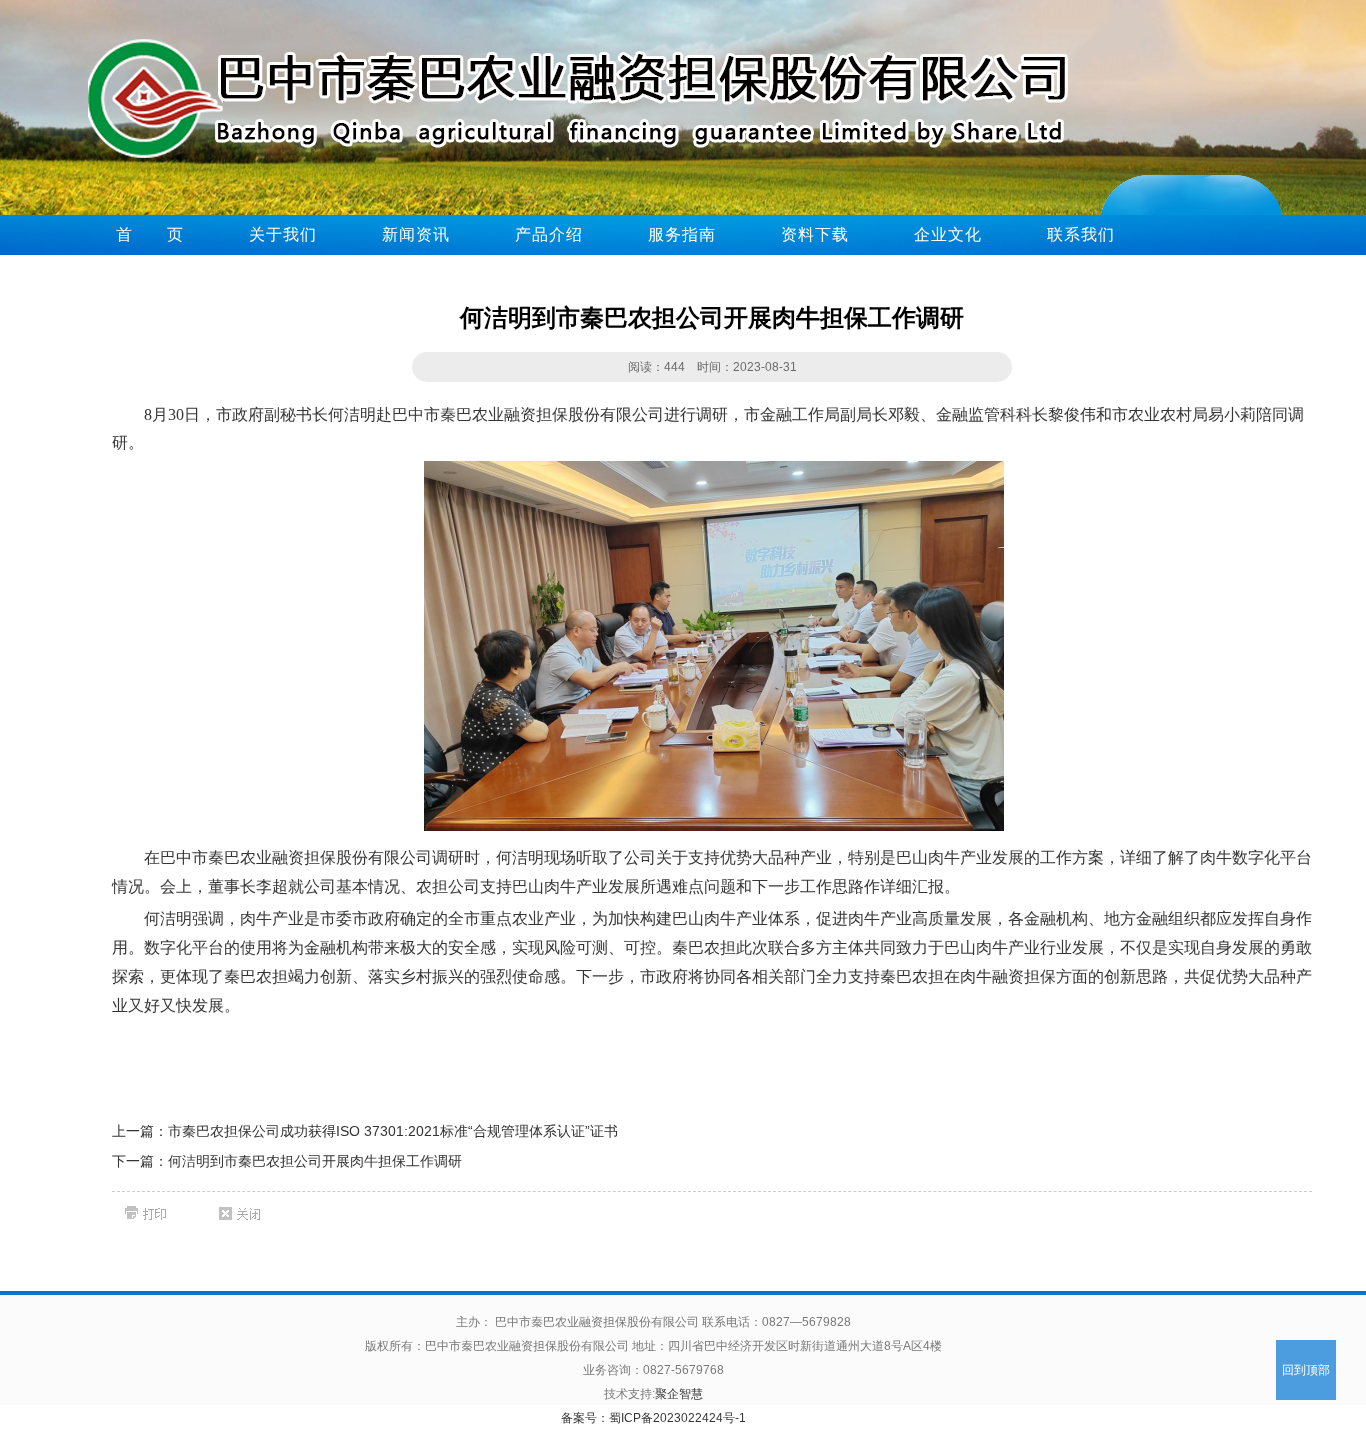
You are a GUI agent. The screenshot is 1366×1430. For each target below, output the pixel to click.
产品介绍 (549, 234)
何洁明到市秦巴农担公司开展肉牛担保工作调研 (315, 1161)
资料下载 (815, 234)
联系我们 (1081, 234)
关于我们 (283, 234)
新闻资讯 (416, 234)
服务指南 (682, 234)
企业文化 (948, 234)
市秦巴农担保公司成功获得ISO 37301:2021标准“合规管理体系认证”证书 (393, 1131)
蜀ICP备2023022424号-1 (677, 1418)
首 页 (150, 234)
